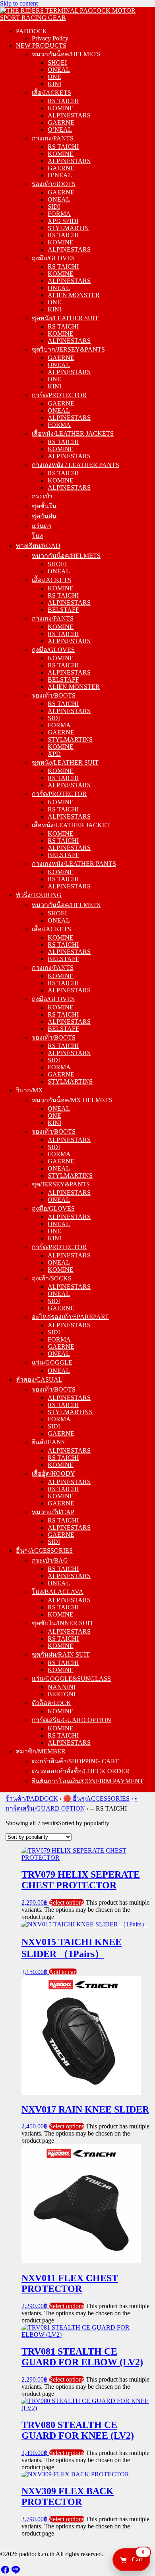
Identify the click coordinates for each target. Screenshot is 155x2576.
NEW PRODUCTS (41, 45)
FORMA (59, 214)
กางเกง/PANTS (53, 138)
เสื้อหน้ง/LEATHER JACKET (71, 825)
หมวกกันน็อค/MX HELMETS (72, 1100)
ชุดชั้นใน (44, 506)
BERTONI (62, 1694)
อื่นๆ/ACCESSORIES (44, 1550)
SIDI (54, 207)
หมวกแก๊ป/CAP (53, 1512)
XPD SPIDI (63, 221)
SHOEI (57, 62)
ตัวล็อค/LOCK (51, 1703)
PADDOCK (32, 31)
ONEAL (59, 70)
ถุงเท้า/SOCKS (52, 1278)
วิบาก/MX (29, 1090)
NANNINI (62, 1687)
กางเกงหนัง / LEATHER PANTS (76, 465)
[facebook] (5, 2572)
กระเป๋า (42, 496)
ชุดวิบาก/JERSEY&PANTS (68, 349)
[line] (15, 2572)
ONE (54, 77)
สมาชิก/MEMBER (41, 1751)
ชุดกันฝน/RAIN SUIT (61, 1654)
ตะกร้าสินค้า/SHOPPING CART (75, 1761)
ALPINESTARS (69, 115)
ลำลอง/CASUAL (39, 1379)
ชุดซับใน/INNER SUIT (63, 1623)
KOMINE (61, 108)
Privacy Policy (50, 38)
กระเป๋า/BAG (50, 1560)
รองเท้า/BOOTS (54, 184)
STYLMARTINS (70, 739)
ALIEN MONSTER (74, 295)
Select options (67, 1902)
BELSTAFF (63, 610)
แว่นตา (42, 526)
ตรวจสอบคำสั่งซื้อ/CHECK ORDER (81, 1771)
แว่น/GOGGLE (52, 1362)
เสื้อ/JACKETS (51, 93)
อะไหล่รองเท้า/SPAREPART (70, 1317)
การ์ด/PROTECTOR (59, 395)
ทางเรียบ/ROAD (38, 546)
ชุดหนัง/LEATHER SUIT (65, 318)
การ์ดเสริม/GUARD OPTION (72, 1720)
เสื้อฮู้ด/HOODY (53, 1474)
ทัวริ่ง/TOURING (39, 895)
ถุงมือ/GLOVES (53, 258)
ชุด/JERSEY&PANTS (61, 1184)
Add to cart (63, 1972)
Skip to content (19, 3)
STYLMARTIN (68, 228)
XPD (54, 754)
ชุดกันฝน (44, 516)
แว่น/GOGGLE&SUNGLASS (71, 1679)
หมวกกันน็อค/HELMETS (66, 54)
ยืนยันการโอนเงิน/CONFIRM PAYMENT (88, 1781)
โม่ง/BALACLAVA (58, 1592)
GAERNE (61, 122)
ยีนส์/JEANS (48, 1442)
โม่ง (37, 536)
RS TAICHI (63, 101)
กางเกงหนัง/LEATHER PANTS (74, 864)
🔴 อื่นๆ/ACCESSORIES (96, 1798)
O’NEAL (60, 130)
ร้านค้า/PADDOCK (32, 1798)
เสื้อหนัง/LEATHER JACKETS (73, 433)
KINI (54, 84)
